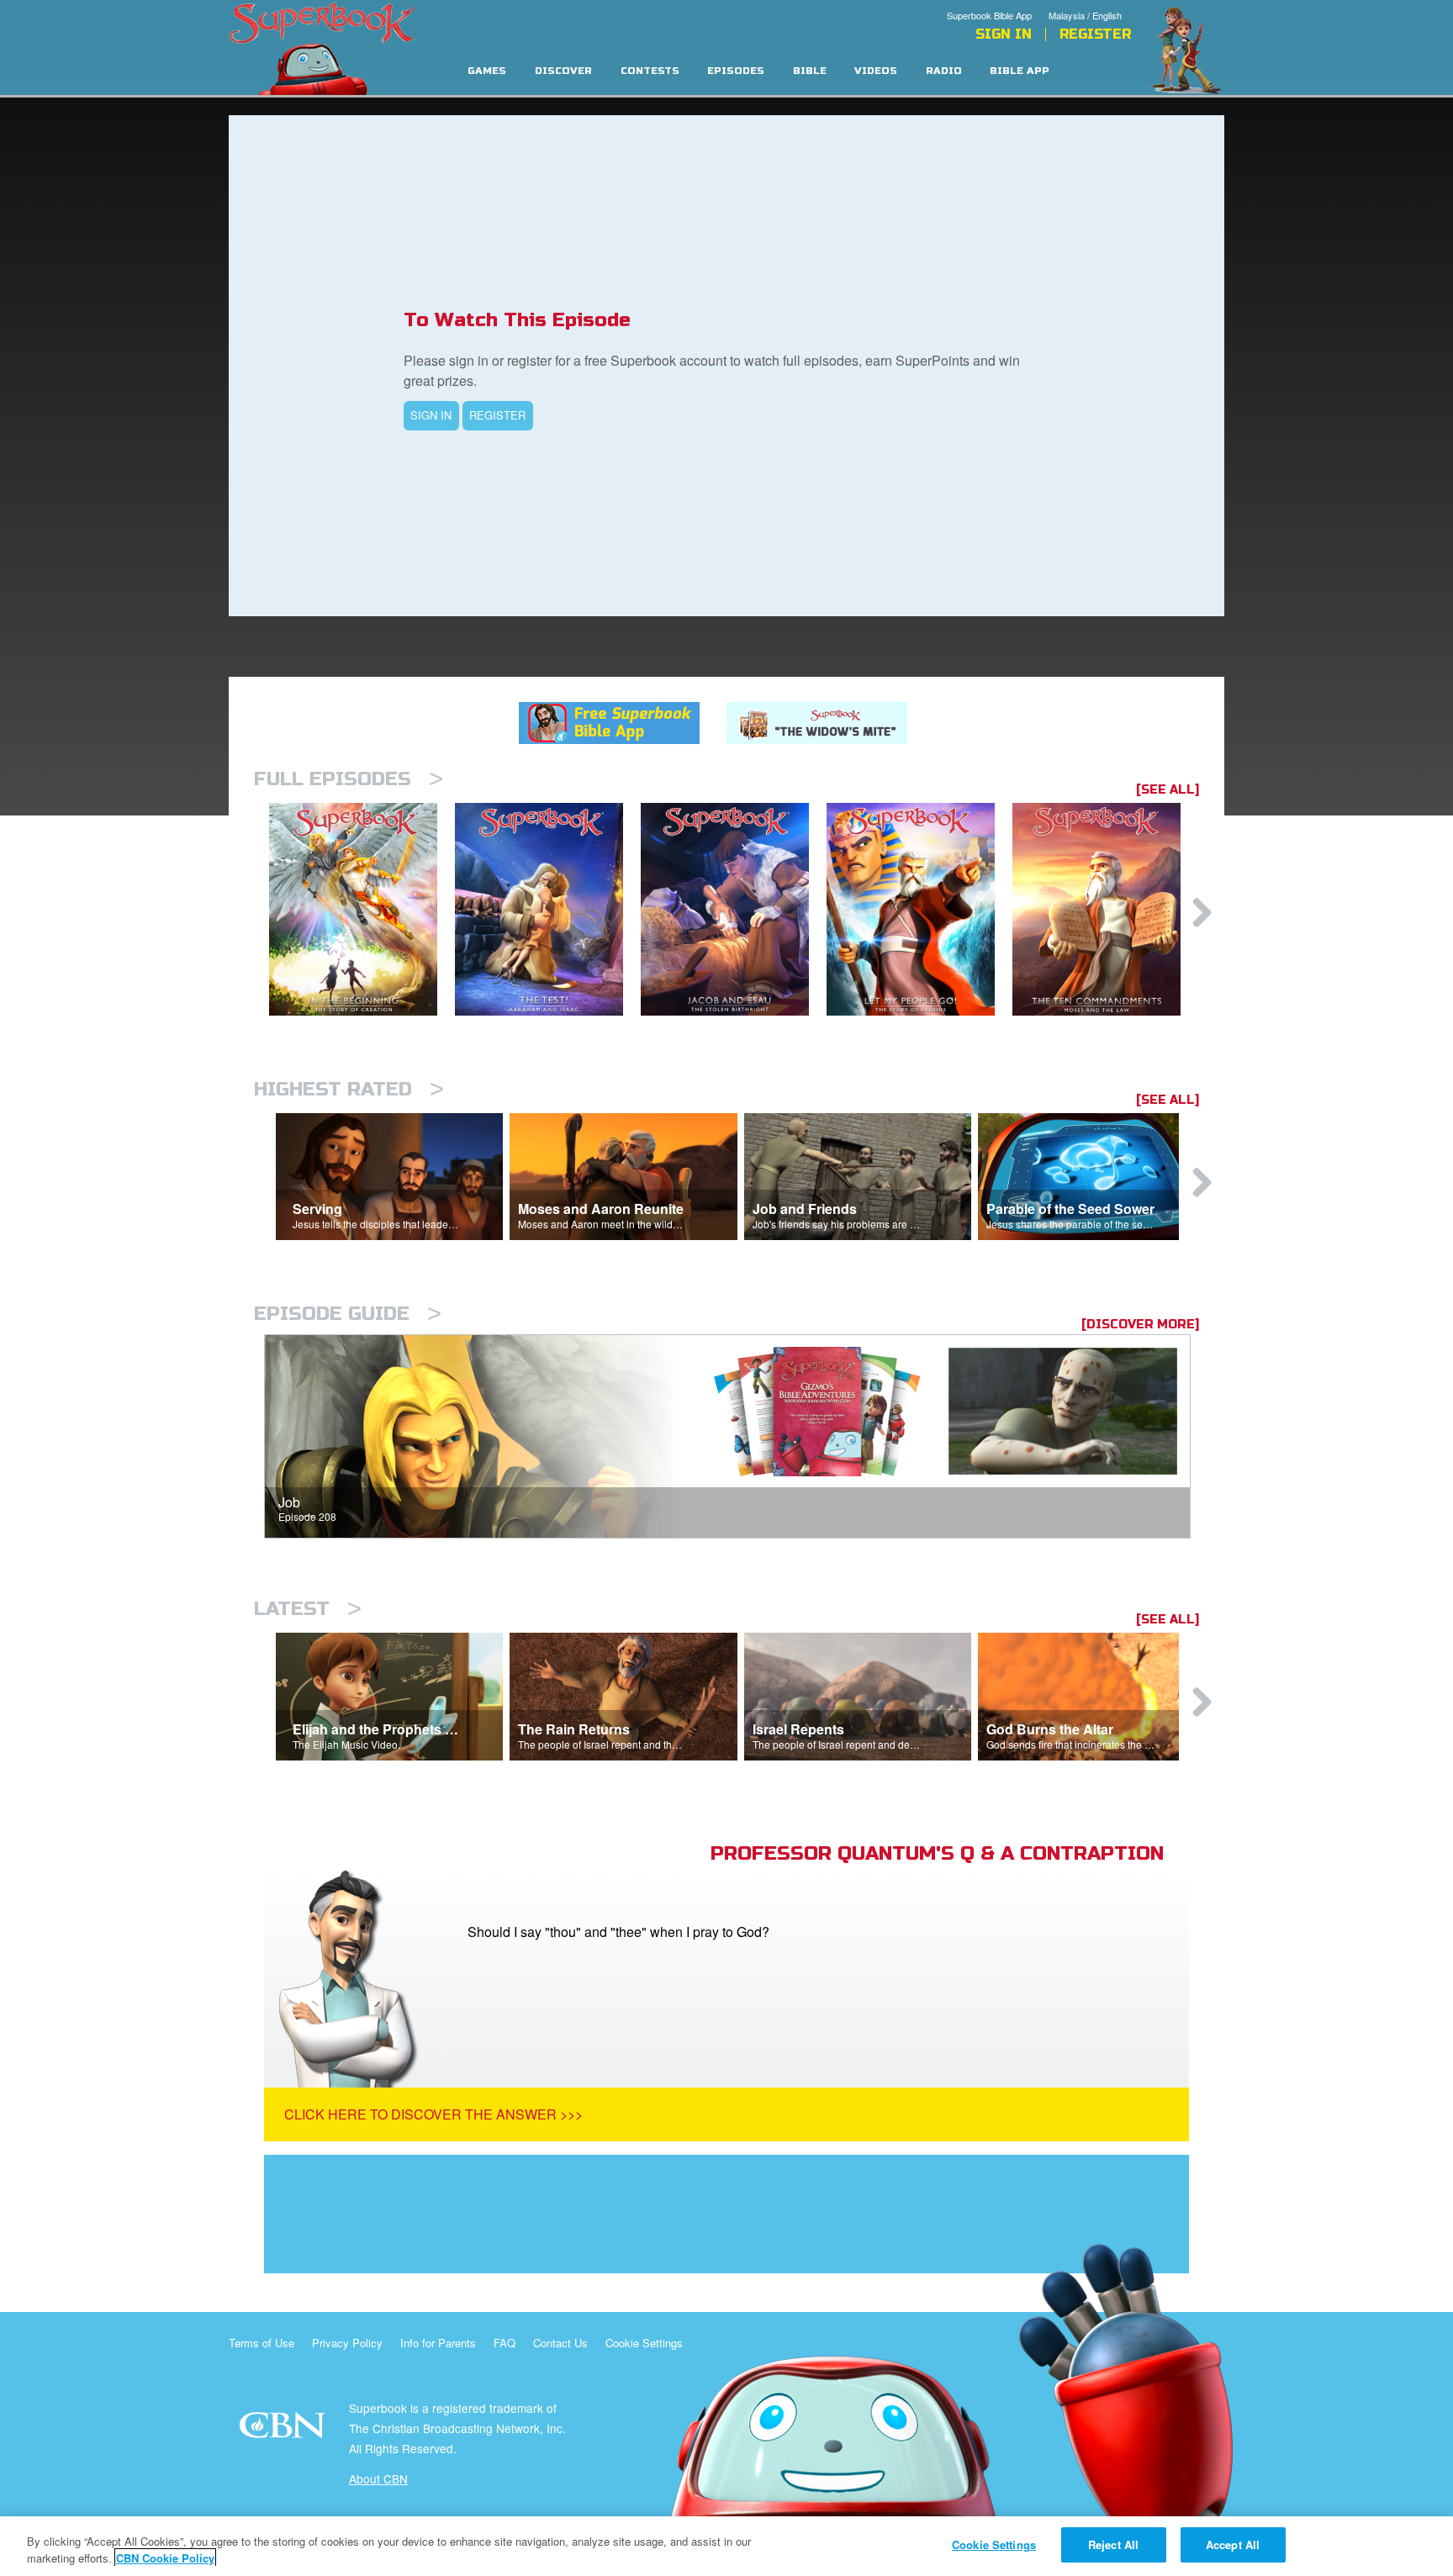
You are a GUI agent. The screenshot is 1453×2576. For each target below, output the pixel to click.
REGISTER (497, 415)
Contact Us (560, 2343)
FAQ (505, 2343)
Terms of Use (262, 2343)
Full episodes (349, 779)
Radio (944, 71)
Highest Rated (349, 1089)
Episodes (736, 71)
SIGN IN (431, 415)
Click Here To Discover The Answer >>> (433, 2114)
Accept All (1233, 2544)
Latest (308, 1609)
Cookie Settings (644, 2343)
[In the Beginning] (362, 909)
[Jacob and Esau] (734, 909)
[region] (726, 2546)
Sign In (1004, 34)
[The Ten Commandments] (1105, 909)
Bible (810, 71)
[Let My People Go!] (919, 909)
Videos (876, 71)
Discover (563, 71)
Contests (650, 71)
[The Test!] (548, 909)
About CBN (378, 2478)
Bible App (1020, 71)
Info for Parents (438, 2343)
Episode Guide (348, 1314)
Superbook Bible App (989, 15)
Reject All (1113, 2544)
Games (487, 71)
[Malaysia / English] (1090, 3)
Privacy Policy (347, 2343)
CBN (285, 2430)
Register (1095, 34)
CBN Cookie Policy (165, 2558)
